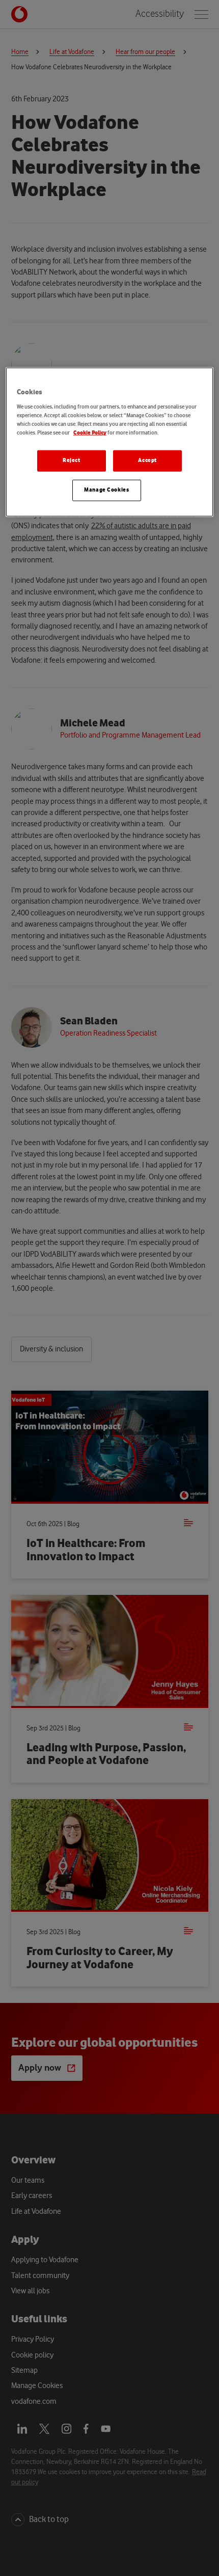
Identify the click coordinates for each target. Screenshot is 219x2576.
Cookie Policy (90, 433)
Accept (147, 460)
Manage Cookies (106, 490)
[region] (110, 442)
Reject (71, 460)
